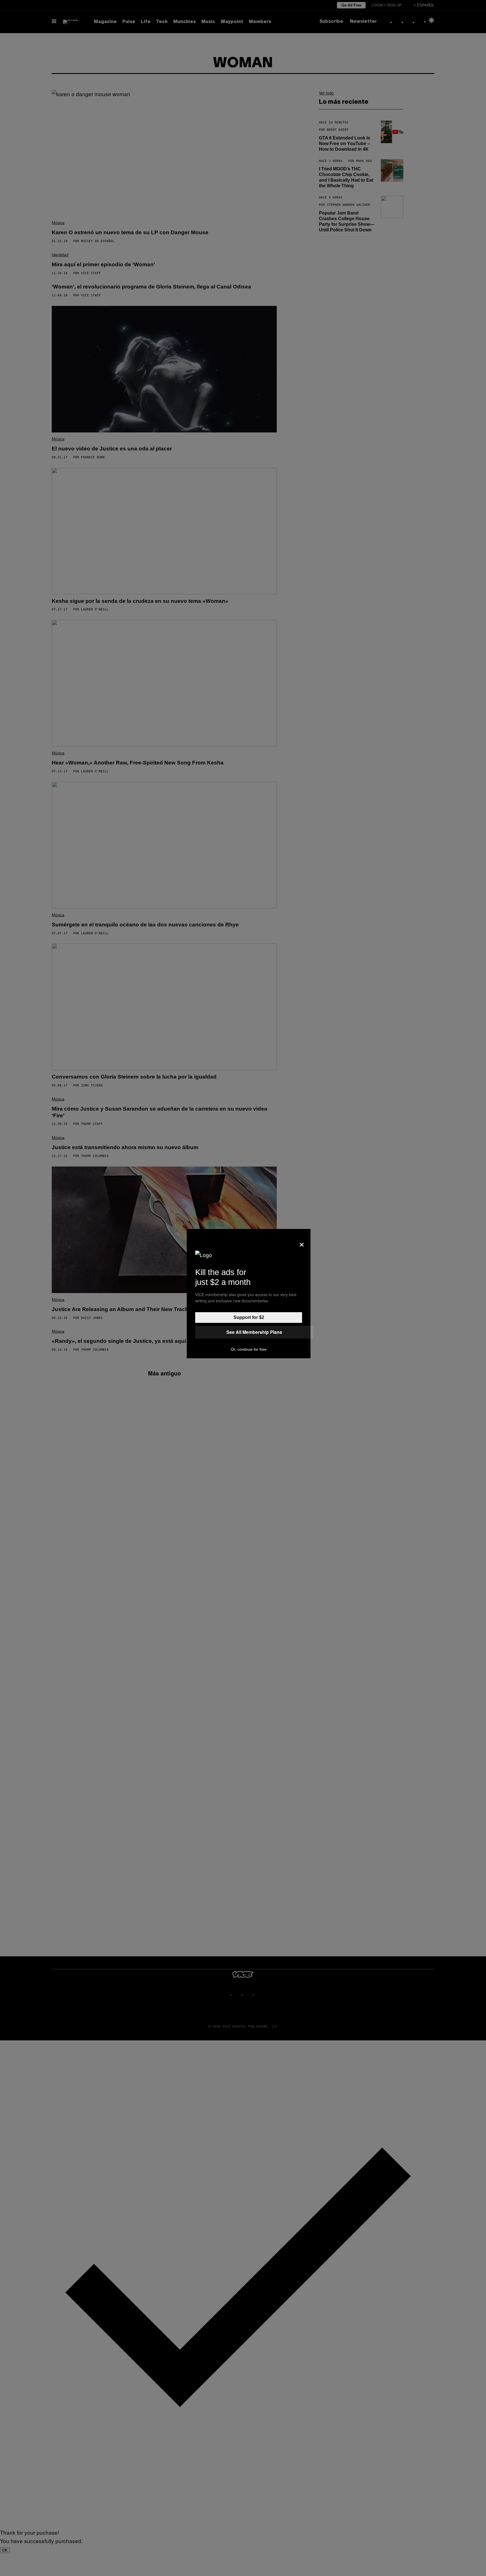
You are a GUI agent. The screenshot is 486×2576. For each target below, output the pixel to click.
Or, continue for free (249, 1349)
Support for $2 (249, 1317)
